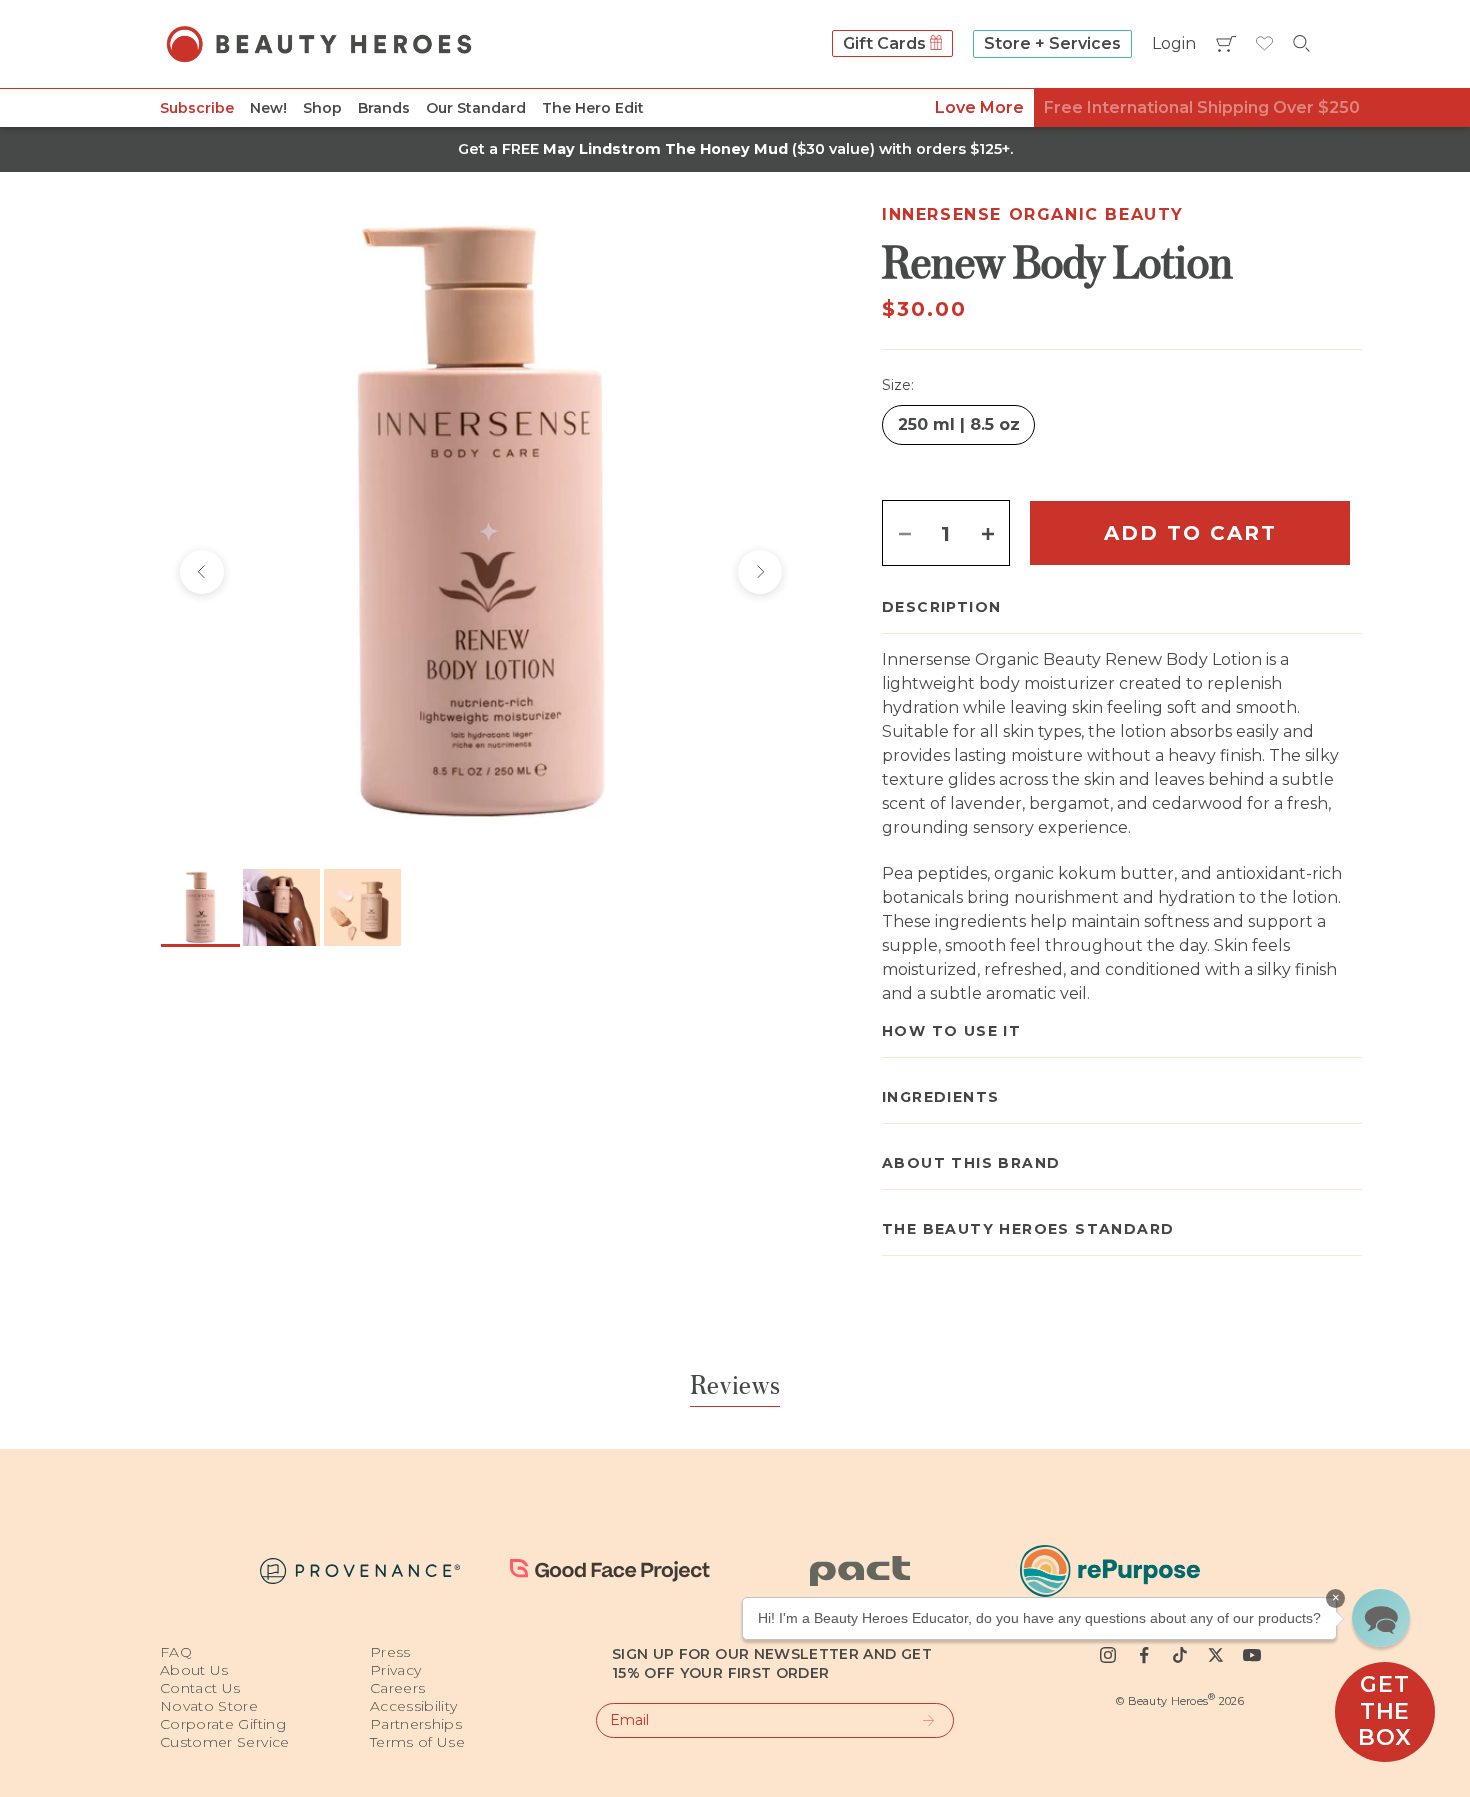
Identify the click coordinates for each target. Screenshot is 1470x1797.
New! (268, 108)
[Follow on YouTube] (1252, 1655)
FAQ (176, 1652)
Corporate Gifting (223, 1724)
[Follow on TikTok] (1180, 1655)
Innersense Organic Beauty (1033, 214)
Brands (384, 108)
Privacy (395, 1670)
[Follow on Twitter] (1216, 1655)
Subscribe (197, 108)
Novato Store (209, 1706)
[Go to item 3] (362, 907)
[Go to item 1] (200, 907)
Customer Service (225, 1742)
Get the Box (1384, 1711)
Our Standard (476, 108)
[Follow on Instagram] (1108, 1655)
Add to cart (1190, 533)
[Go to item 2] (281, 907)
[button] (1381, 1618)
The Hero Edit (593, 108)
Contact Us (200, 1688)
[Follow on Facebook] (1144, 1655)
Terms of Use (417, 1742)
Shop (322, 108)
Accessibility (414, 1706)
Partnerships (416, 1724)
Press (390, 1652)
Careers (397, 1688)
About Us (194, 1670)
